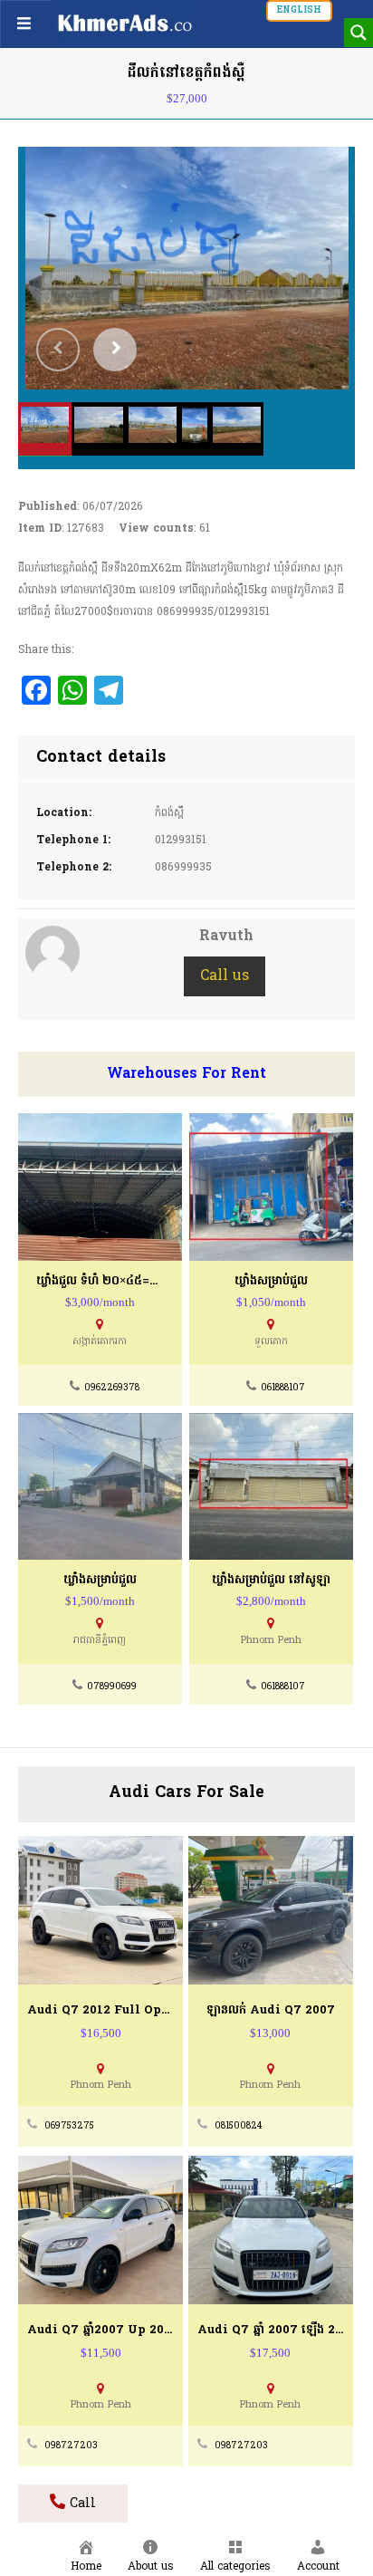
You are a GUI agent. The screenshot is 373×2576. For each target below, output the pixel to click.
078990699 (112, 1687)
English (299, 10)
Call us (225, 976)
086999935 (183, 868)
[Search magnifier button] (359, 33)
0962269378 (112, 1388)
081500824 (238, 2126)
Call (81, 2504)
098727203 (71, 2446)
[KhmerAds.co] (125, 23)
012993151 (181, 841)
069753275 (69, 2126)
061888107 (283, 1388)
